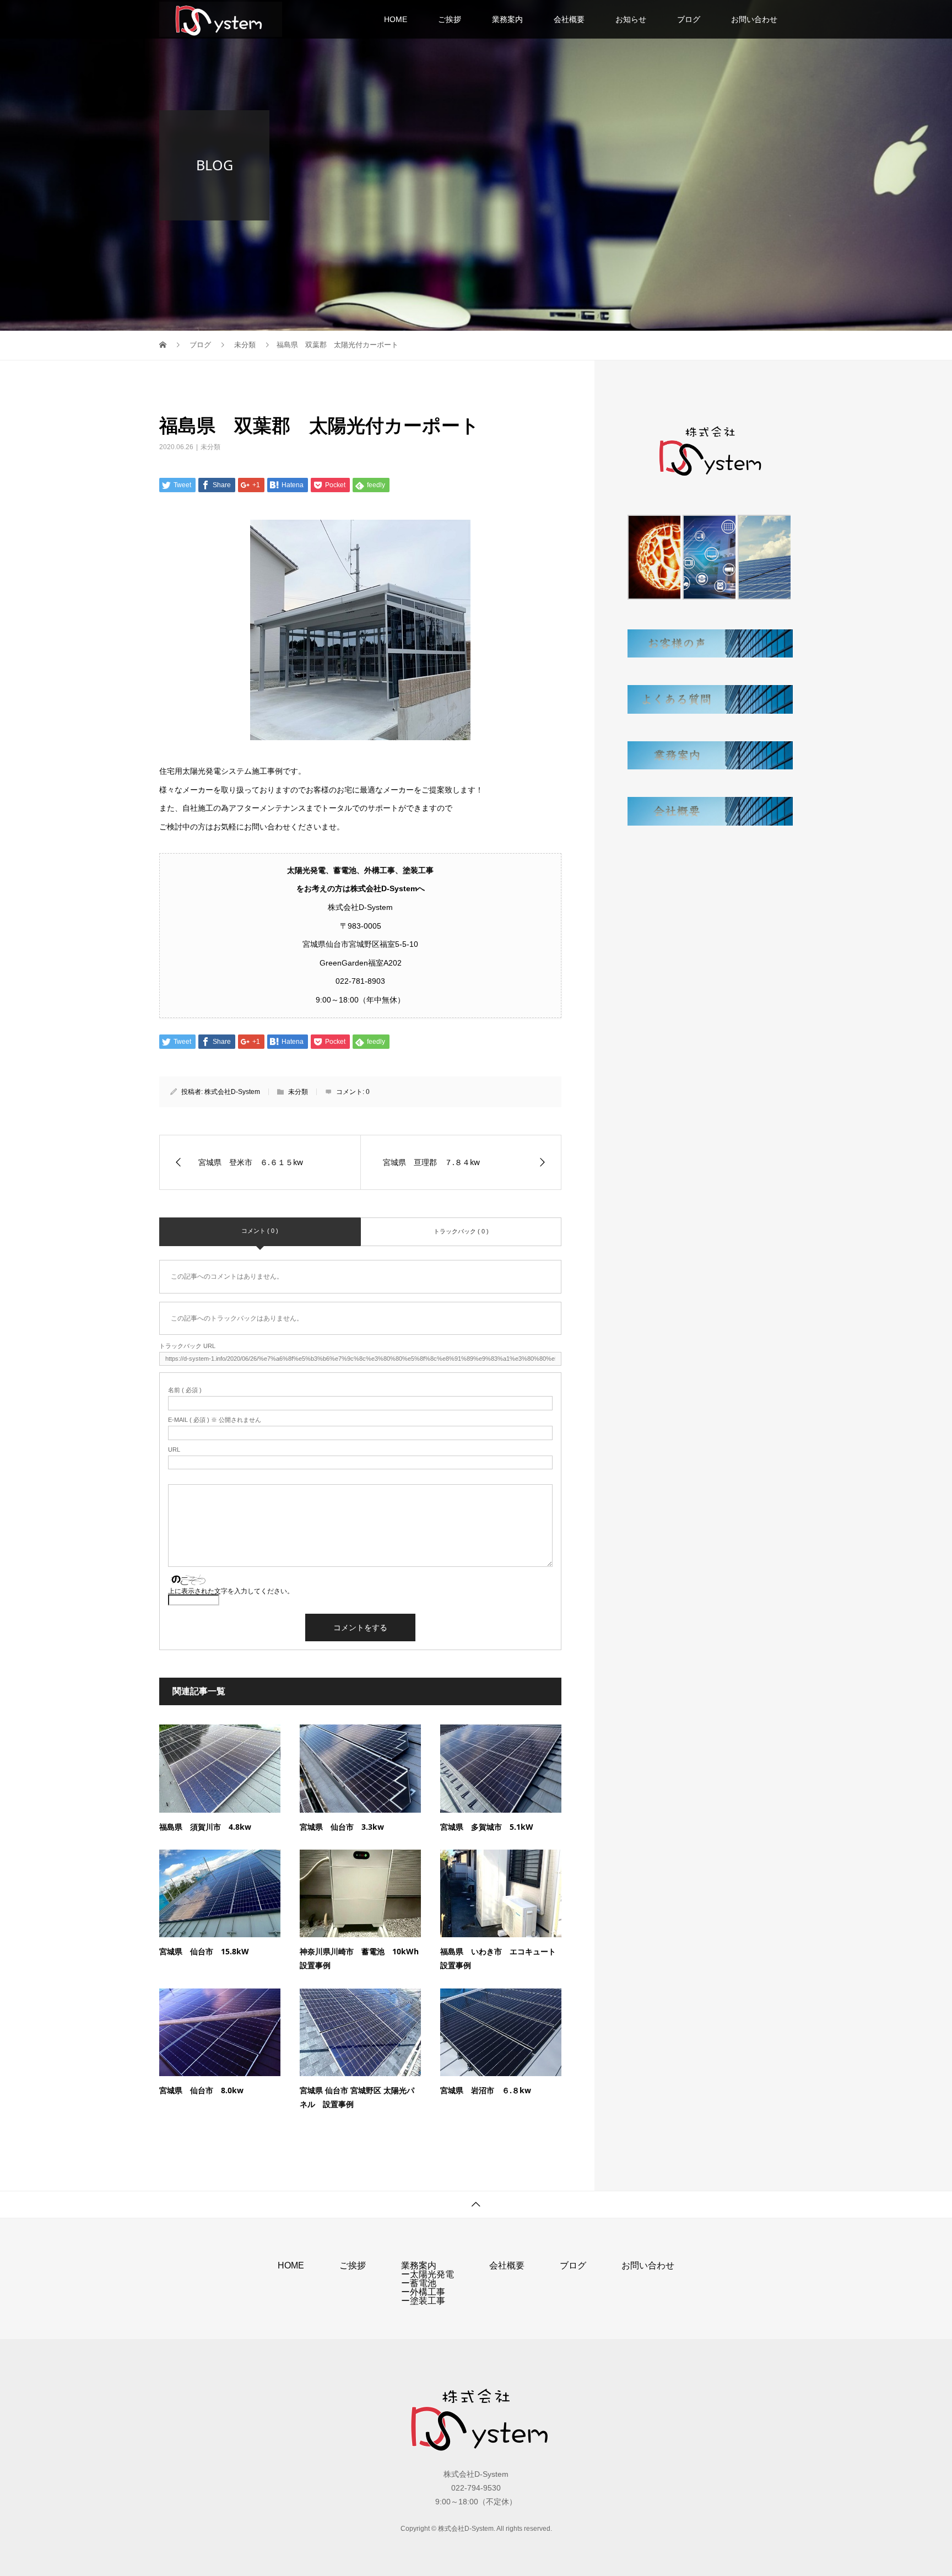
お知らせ (631, 19)
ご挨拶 (450, 19)
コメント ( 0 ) (260, 1231)
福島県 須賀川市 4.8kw (205, 1827)
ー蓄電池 (419, 2283)
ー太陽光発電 (428, 2274)
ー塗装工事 (423, 2301)
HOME (396, 19)
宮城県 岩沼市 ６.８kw (486, 2090)
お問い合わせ (754, 19)
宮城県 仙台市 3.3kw (342, 1827)
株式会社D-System (232, 1092)
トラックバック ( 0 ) (461, 1231)
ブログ (689, 19)
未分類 (210, 447)
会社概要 (569, 19)
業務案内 (507, 19)
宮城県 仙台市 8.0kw (201, 2090)
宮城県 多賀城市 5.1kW (487, 1827)
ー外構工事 (423, 2292)
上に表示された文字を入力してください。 (231, 1591)
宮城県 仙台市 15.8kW (204, 1951)
